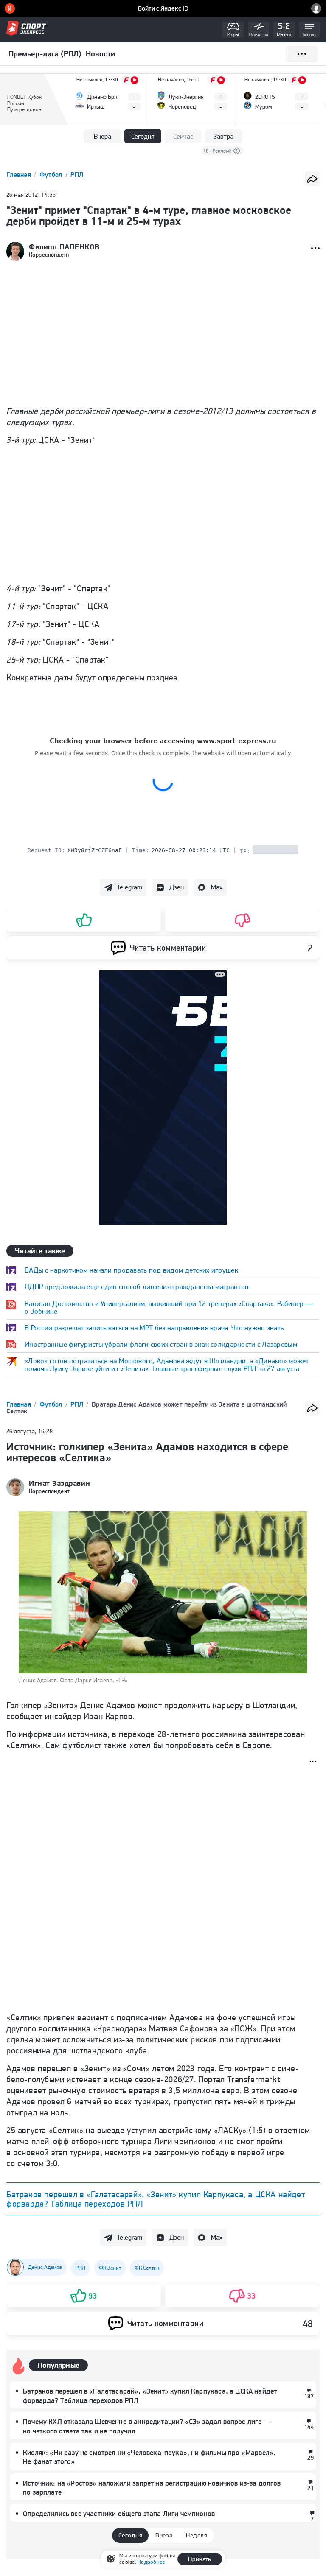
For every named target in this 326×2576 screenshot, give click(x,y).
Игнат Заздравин (59, 1483)
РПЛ (77, 175)
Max (217, 887)
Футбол (52, 175)
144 (309, 2427)
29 (311, 2458)
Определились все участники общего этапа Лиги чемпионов (119, 2514)
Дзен (177, 887)
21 (311, 2488)
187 (309, 2396)
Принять (200, 2559)
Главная (20, 175)
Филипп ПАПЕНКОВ (64, 247)
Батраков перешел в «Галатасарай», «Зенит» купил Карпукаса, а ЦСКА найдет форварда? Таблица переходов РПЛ (156, 2199)
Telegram (129, 887)
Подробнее (151, 2562)
